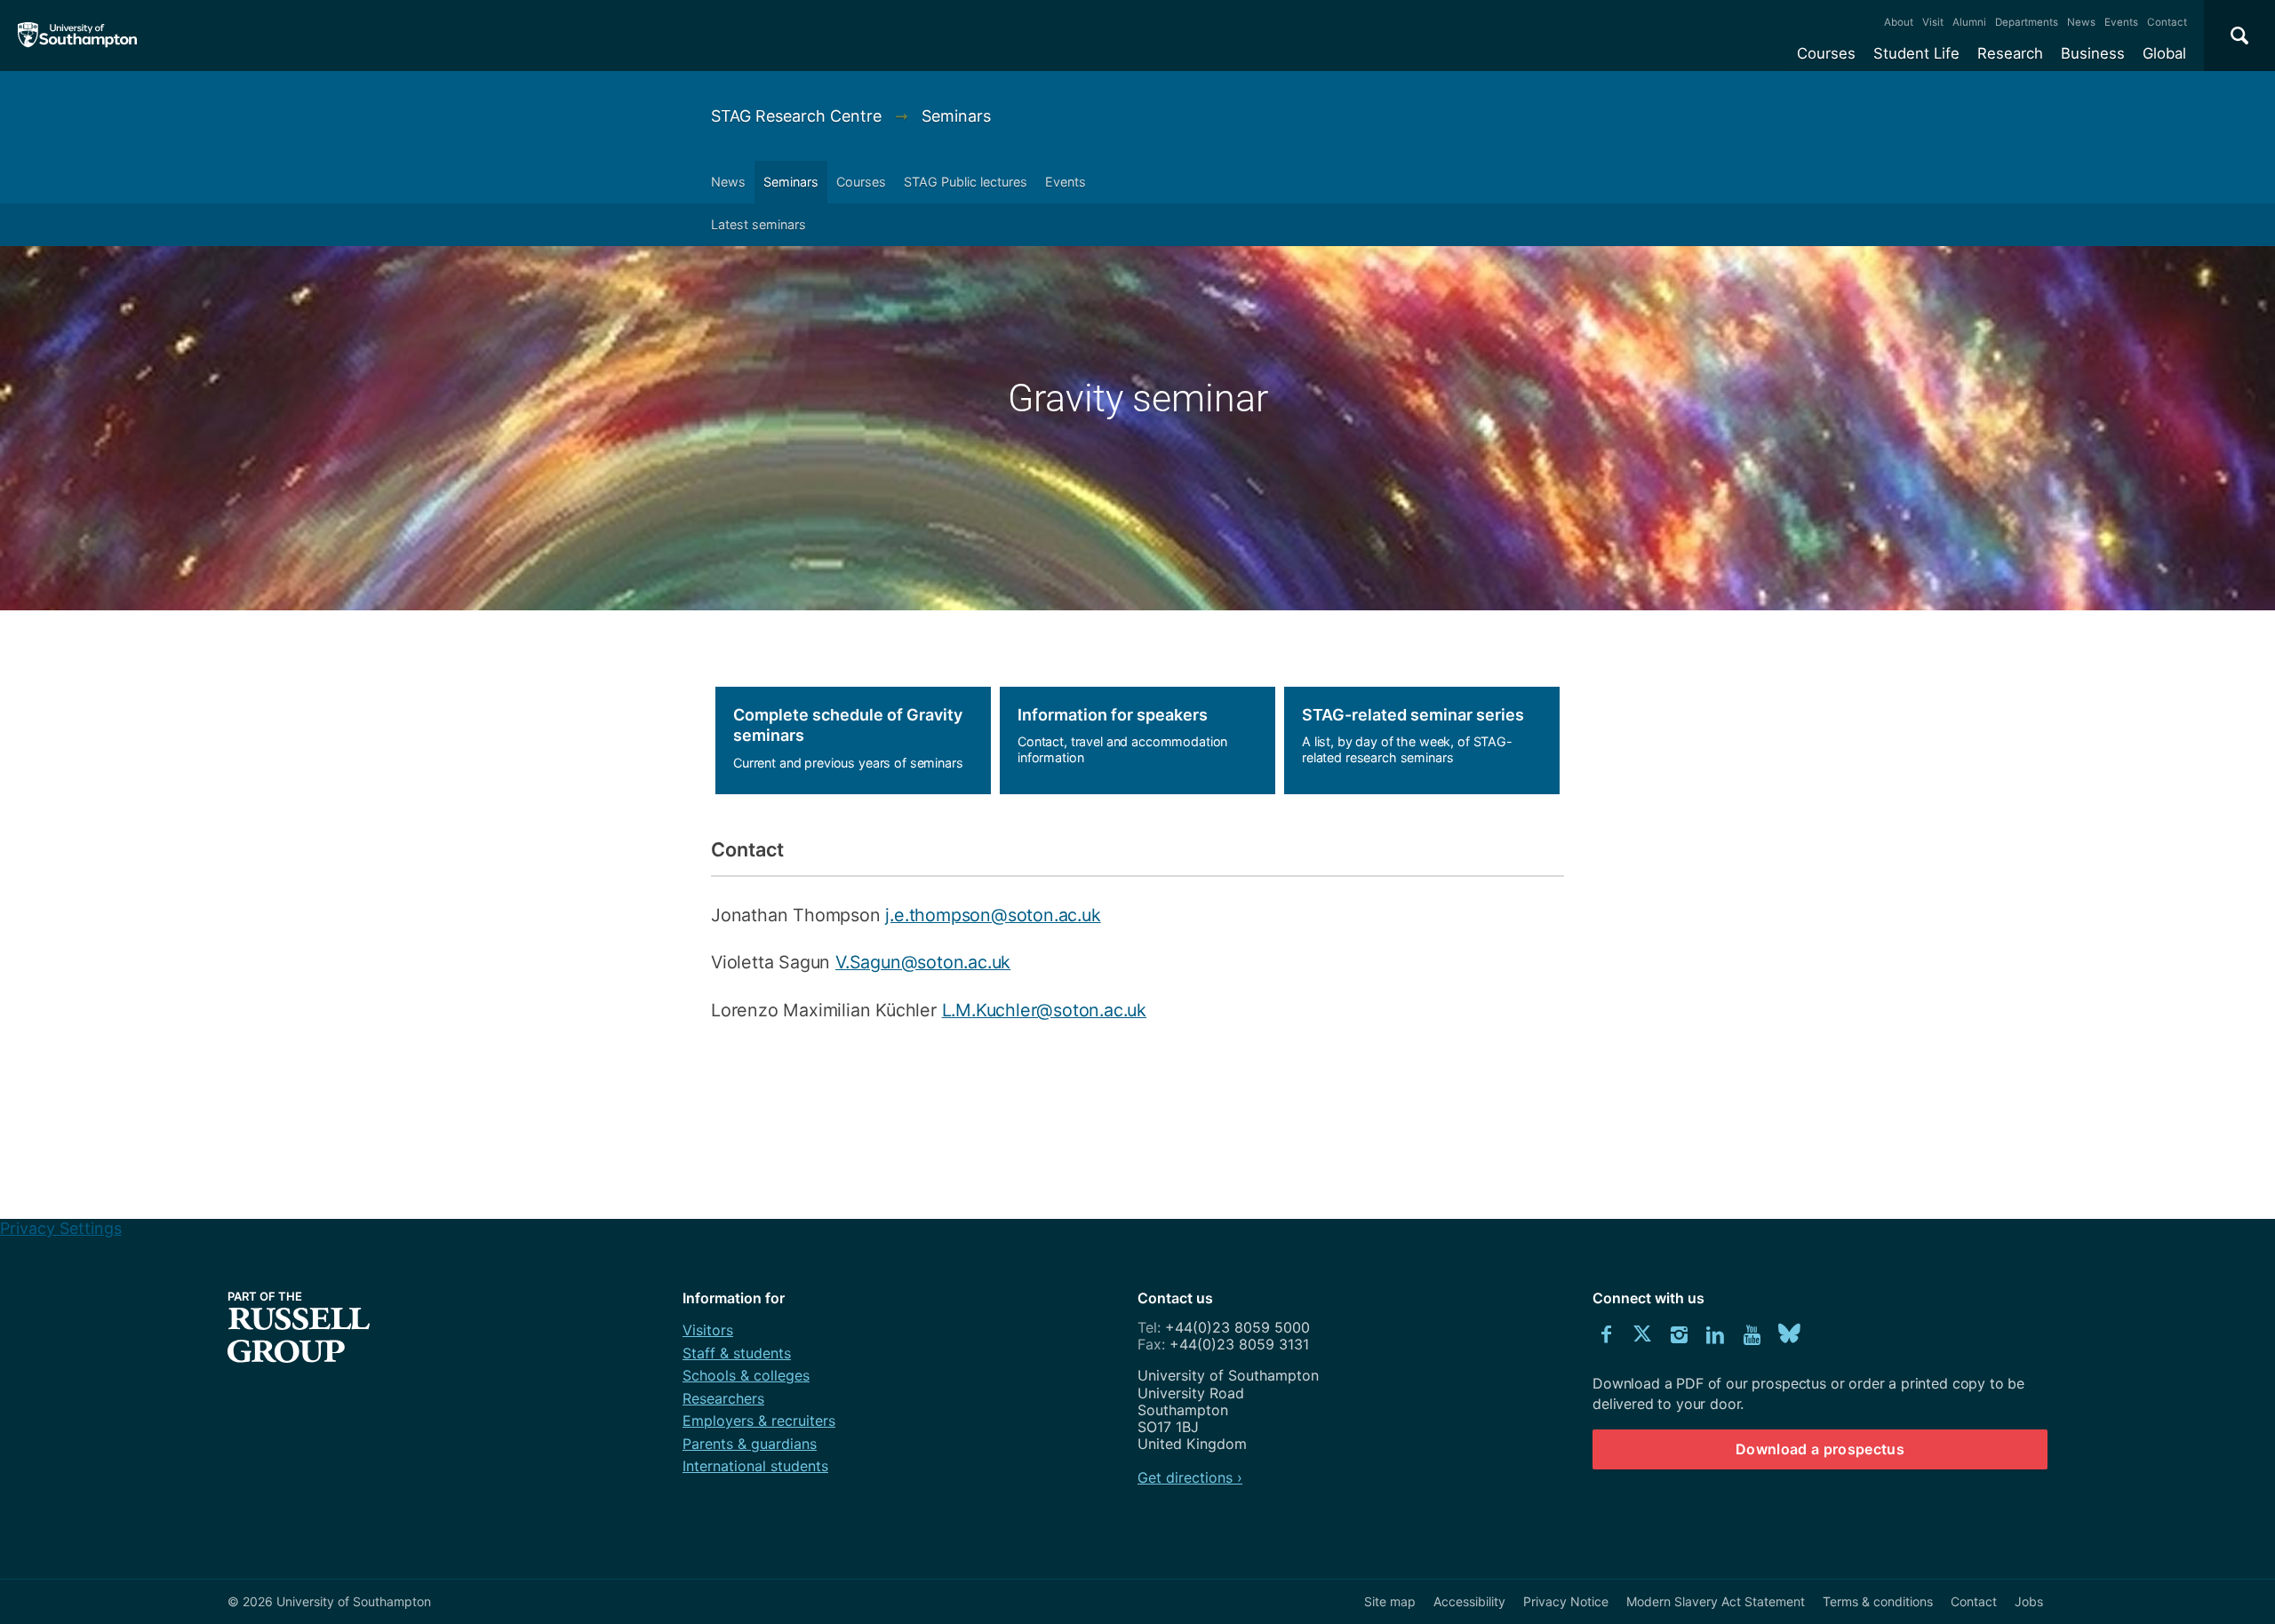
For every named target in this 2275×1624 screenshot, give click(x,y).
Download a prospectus (1820, 1449)
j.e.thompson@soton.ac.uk (993, 915)
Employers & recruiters (759, 1421)
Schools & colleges (746, 1375)
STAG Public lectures (966, 182)
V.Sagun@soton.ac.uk (923, 962)
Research (2010, 53)
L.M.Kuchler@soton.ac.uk (1044, 1010)
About (1899, 22)
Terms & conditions (1878, 1601)
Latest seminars (758, 224)
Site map (1390, 1601)
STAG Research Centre (798, 116)
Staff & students (737, 1353)
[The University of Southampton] (78, 36)
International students (755, 1466)
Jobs (2029, 1601)
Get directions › (1190, 1477)
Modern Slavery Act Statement (1716, 1601)
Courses (1826, 53)
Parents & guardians (750, 1444)
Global (2164, 53)
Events (2121, 22)
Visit (1933, 22)
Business (2093, 53)
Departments (2027, 22)
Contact (2167, 22)
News (2081, 22)
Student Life (1916, 53)
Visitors (708, 1330)
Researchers (723, 1398)
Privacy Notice (1566, 1601)
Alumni (1969, 22)
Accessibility (1469, 1601)
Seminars (956, 116)
